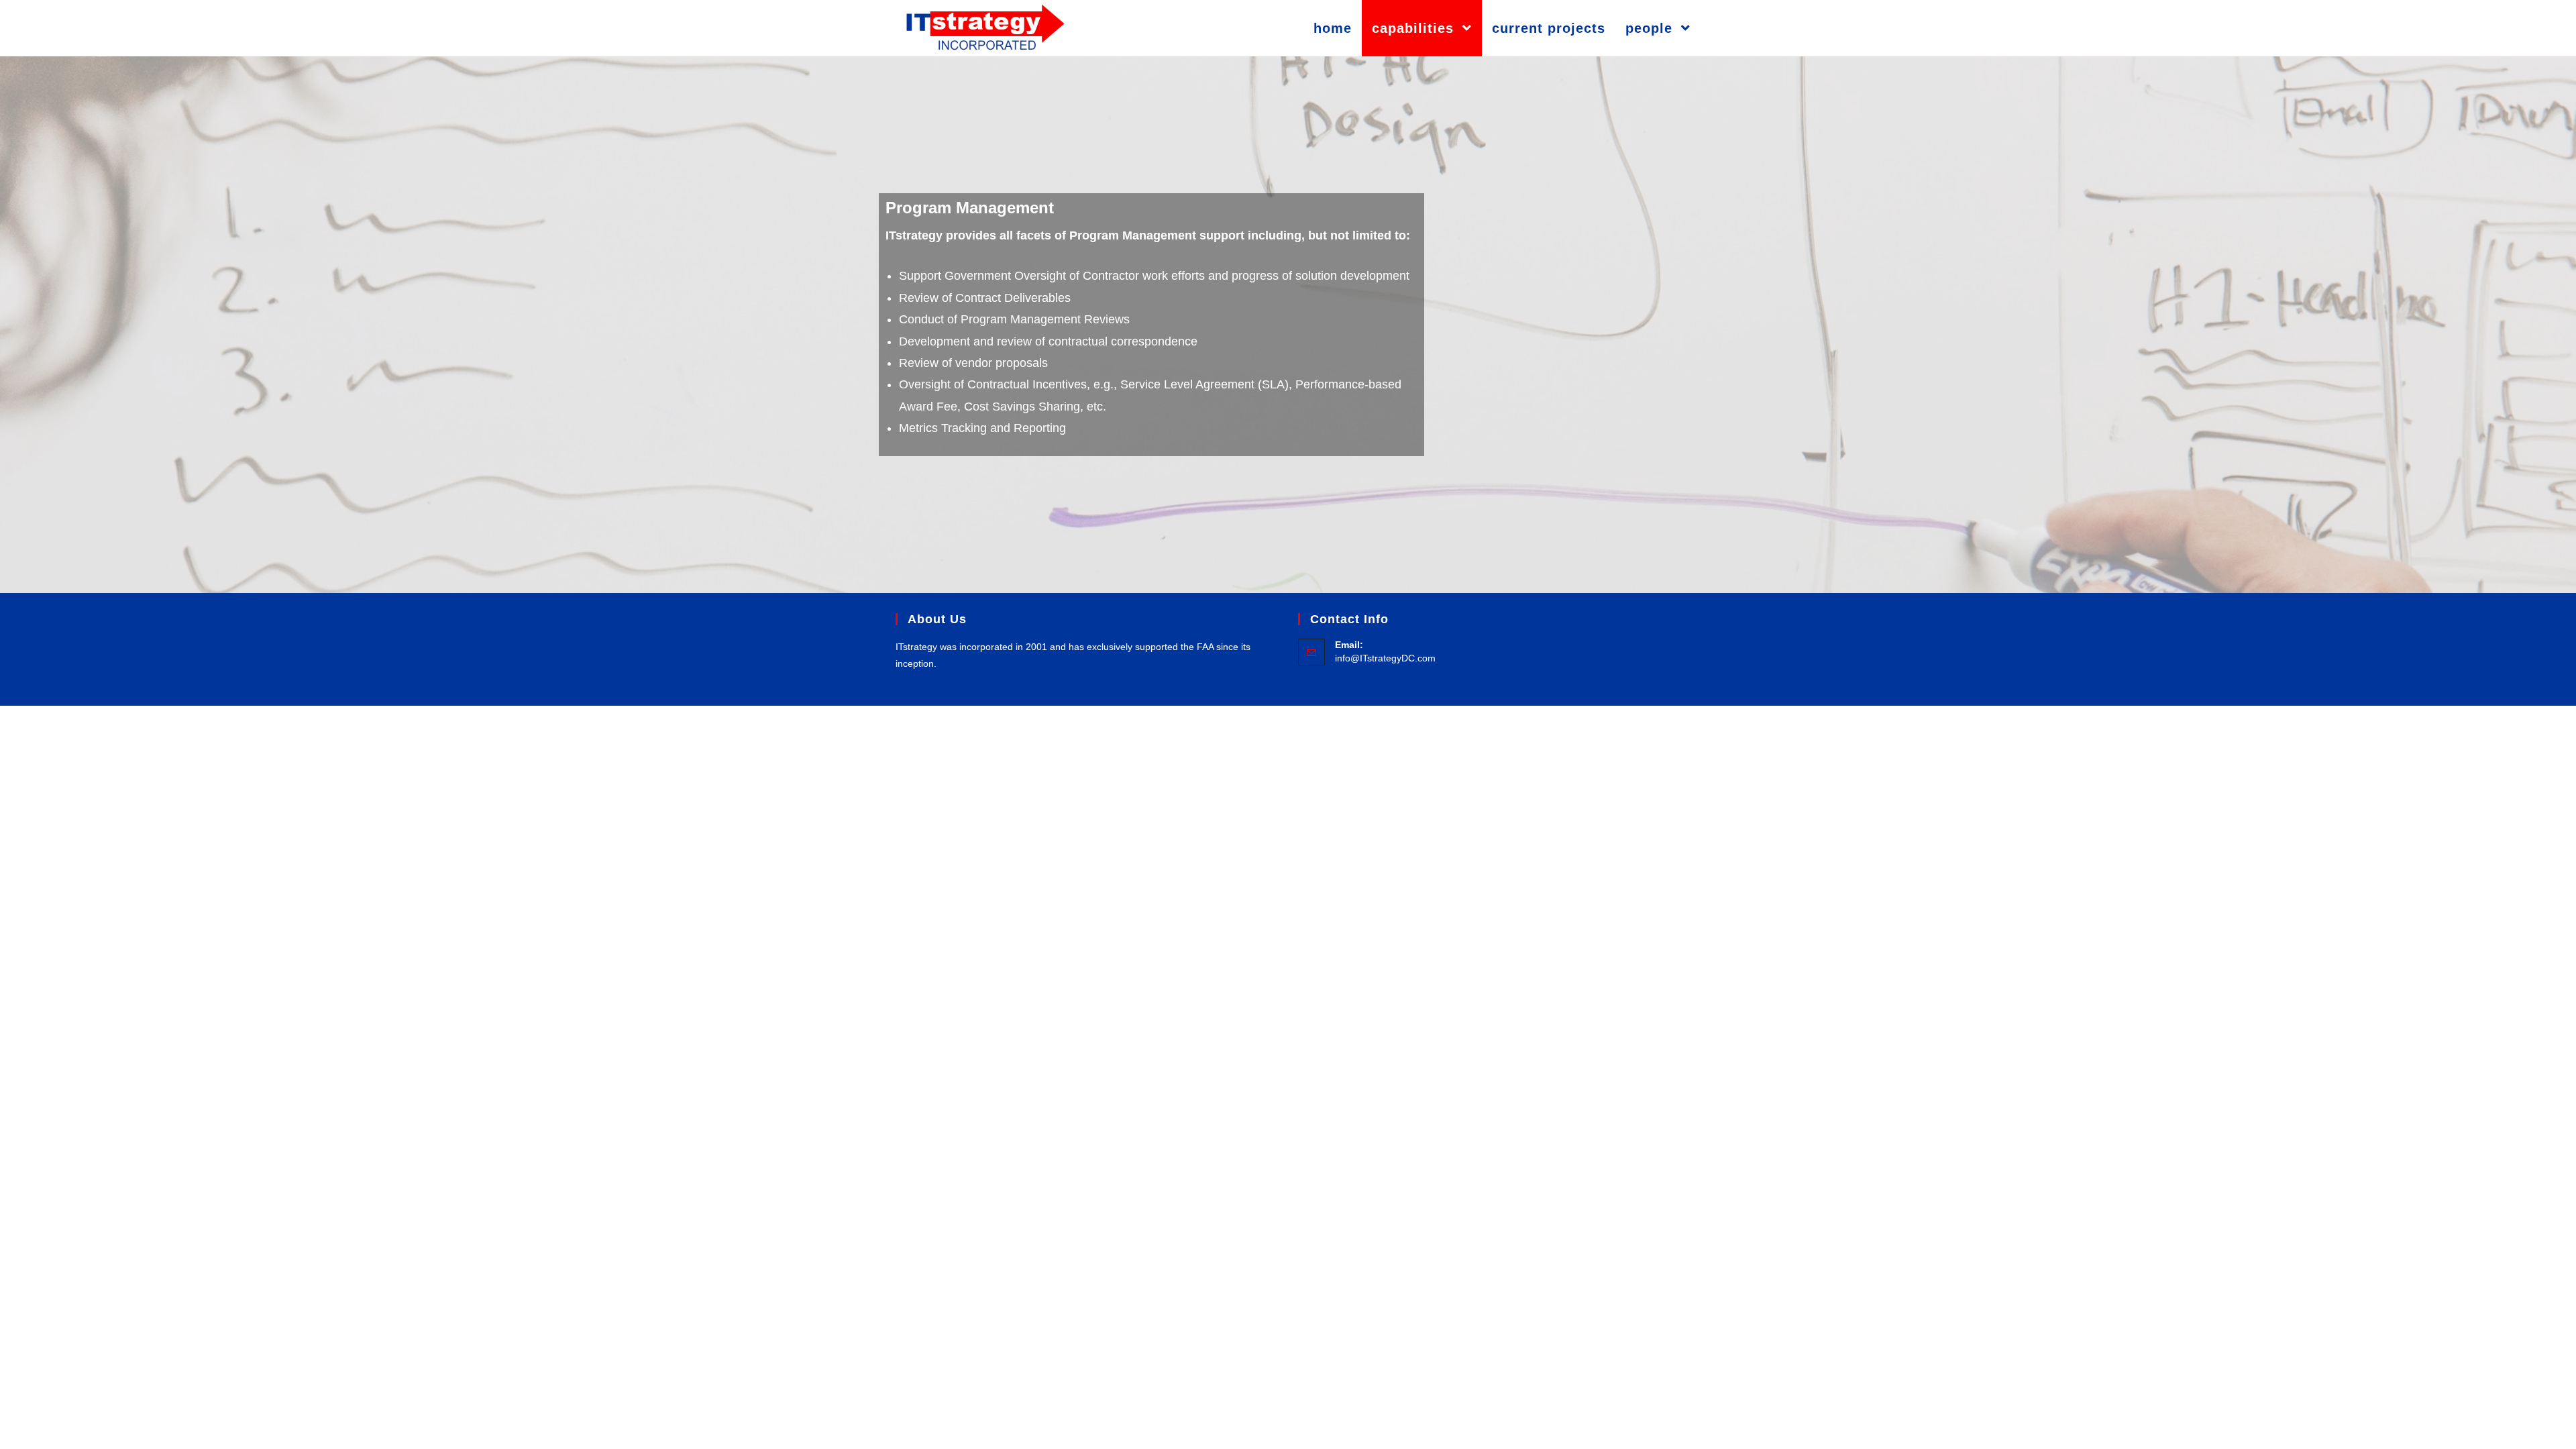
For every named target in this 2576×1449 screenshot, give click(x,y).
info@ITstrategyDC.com (1385, 658)
